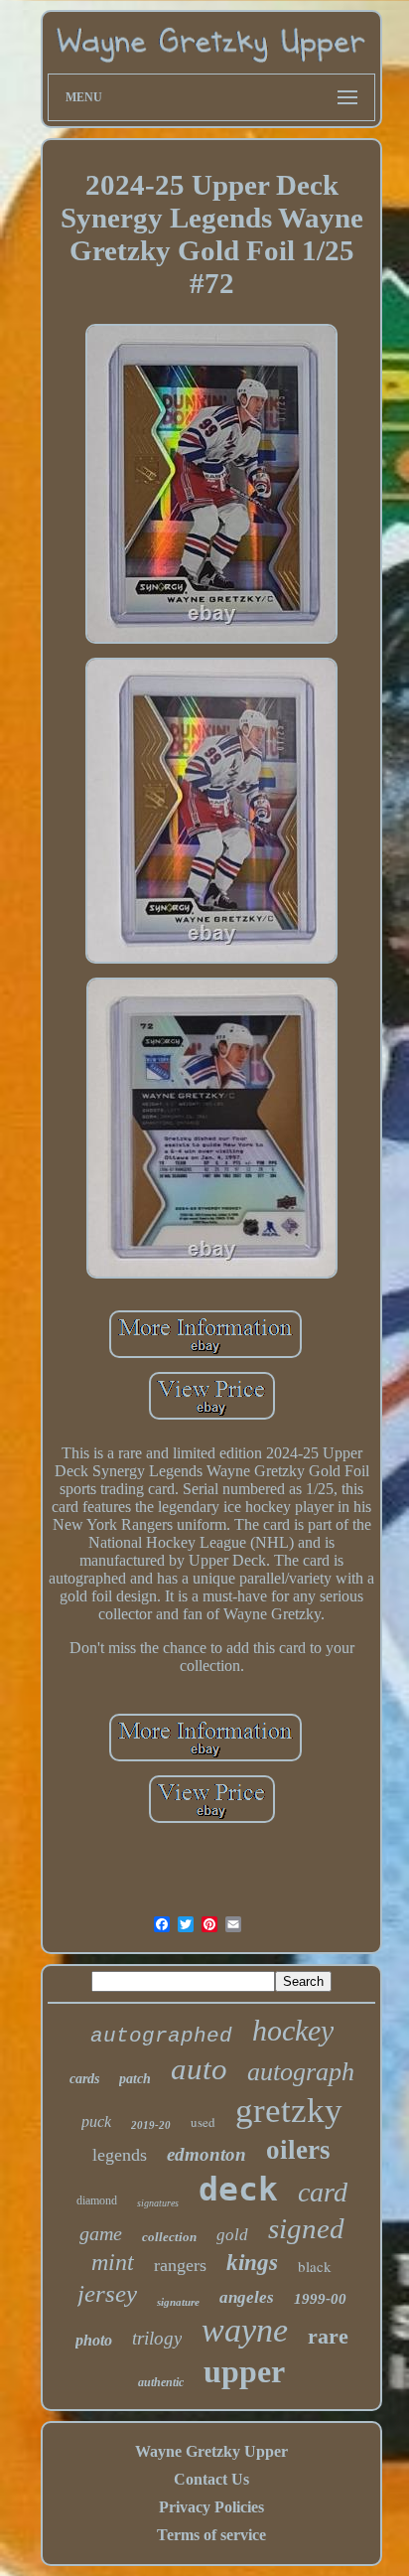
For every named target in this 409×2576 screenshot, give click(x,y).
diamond (97, 2200)
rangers (180, 2265)
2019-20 (151, 2125)
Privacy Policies (211, 2507)
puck (96, 2121)
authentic (161, 2382)
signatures (158, 2203)
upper (244, 2371)
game (101, 2233)
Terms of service (211, 2535)
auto (199, 2069)
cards (84, 2079)
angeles (247, 2297)
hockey (293, 2030)
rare (328, 2336)
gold (232, 2235)
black (315, 2266)
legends (120, 2155)
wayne (245, 2330)
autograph (301, 2072)
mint (113, 2262)
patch (135, 2079)
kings (252, 2263)
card (323, 2192)
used (203, 2122)
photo (94, 2340)
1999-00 (320, 2299)
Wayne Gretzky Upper (211, 2451)
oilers (298, 2150)
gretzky (289, 2111)
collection (169, 2237)
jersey (107, 2293)
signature (178, 2302)
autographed (161, 2036)
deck (238, 2189)
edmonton (206, 2154)
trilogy (157, 2338)
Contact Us (211, 2479)
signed (306, 2228)
